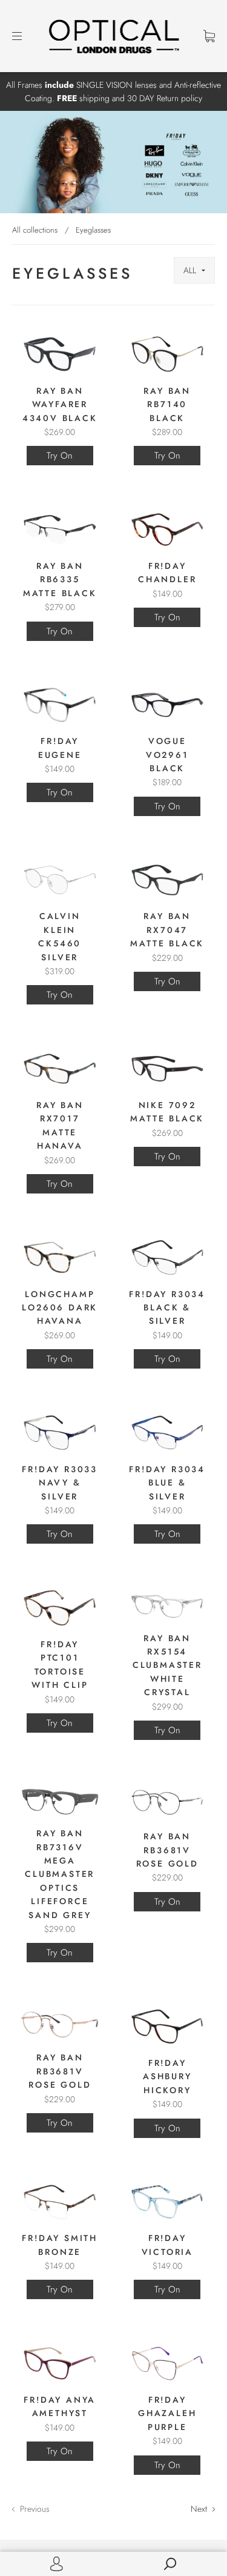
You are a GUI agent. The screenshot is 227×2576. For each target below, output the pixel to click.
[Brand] (194, 270)
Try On (60, 456)
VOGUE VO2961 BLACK (167, 755)
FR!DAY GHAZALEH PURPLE (167, 2413)
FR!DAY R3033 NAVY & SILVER (60, 1483)
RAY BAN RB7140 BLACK (167, 404)
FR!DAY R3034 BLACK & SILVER (167, 1308)
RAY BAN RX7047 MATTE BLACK (167, 930)
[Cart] (209, 36)
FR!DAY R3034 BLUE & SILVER (167, 1483)
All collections (35, 230)
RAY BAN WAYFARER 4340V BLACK (60, 404)
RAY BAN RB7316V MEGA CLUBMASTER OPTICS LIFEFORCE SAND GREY (60, 1874)
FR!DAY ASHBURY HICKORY (167, 2076)
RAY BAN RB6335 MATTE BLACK (60, 579)
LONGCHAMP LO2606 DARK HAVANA (60, 1308)
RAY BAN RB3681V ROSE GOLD (167, 1850)
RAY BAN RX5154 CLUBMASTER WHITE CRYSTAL (167, 1665)
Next (200, 2509)
